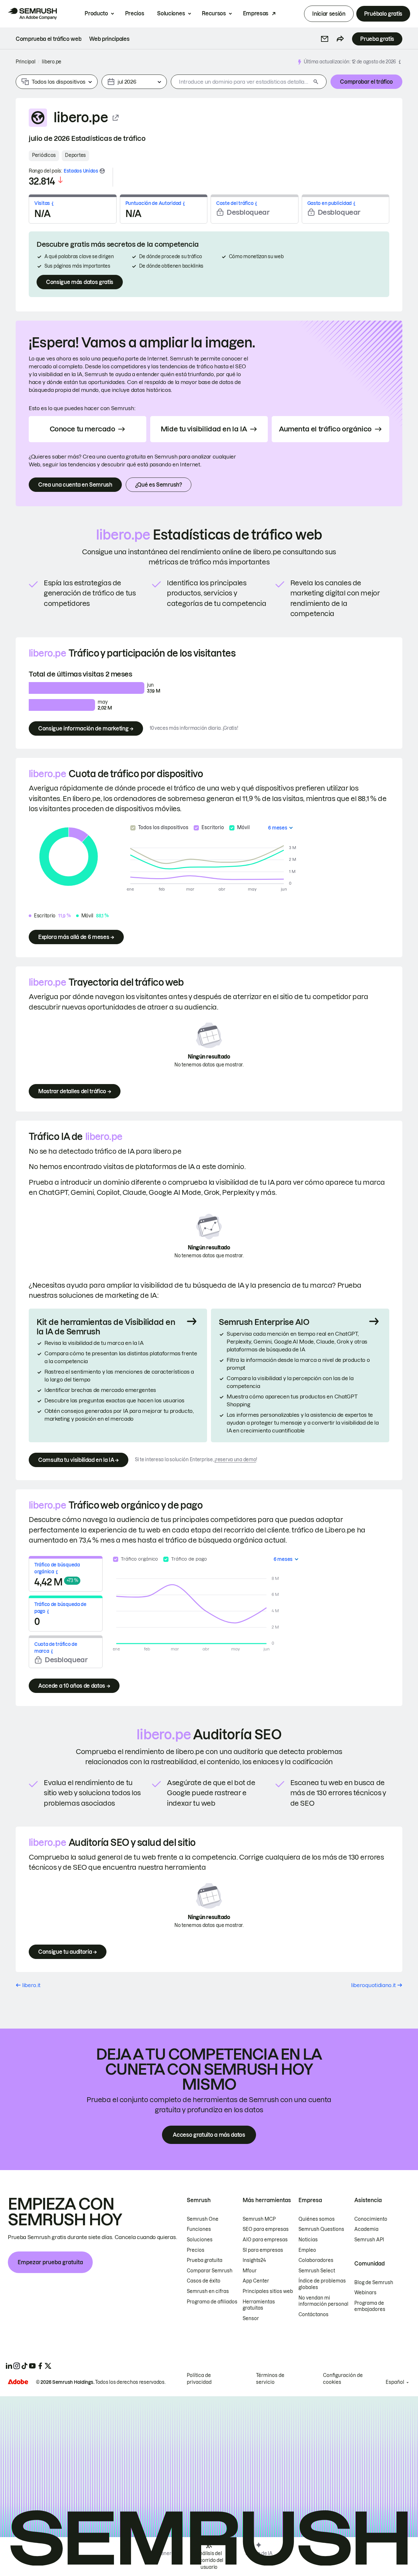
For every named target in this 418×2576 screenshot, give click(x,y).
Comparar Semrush (210, 2271)
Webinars (365, 2293)
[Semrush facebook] (40, 2366)
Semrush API (369, 2240)
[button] (325, 39)
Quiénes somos (317, 2219)
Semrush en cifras (208, 2291)
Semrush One (203, 2219)
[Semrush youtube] (32, 2366)
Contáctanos (313, 2315)
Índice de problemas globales (322, 2284)
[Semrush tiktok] (24, 2366)
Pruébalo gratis (383, 14)
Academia (366, 2229)
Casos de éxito (204, 2281)
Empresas (256, 13)
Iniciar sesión (329, 14)
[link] (48, 39)
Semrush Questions (321, 2229)
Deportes (75, 155)
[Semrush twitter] (48, 2366)
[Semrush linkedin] (9, 2366)
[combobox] (241, 82)
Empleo (307, 2250)
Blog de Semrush (374, 2283)
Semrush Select (317, 2271)
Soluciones (171, 13)
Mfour (250, 2271)
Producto (96, 13)
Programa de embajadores (370, 2306)
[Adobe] (18, 2382)
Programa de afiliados (212, 2302)
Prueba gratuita (205, 2260)
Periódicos (44, 155)
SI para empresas (263, 2250)
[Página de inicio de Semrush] (32, 14)
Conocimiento (371, 2219)
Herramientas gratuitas (259, 2305)
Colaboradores (316, 2260)
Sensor (251, 2318)
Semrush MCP (259, 2219)
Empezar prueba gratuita (50, 2262)
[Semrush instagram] (17, 2366)
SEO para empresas (266, 2229)
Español (395, 2382)
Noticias (308, 2240)
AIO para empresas (265, 2240)
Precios (135, 13)
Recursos (214, 13)
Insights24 (254, 2260)
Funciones (199, 2229)
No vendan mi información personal (323, 2301)
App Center (256, 2281)
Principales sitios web (268, 2291)
